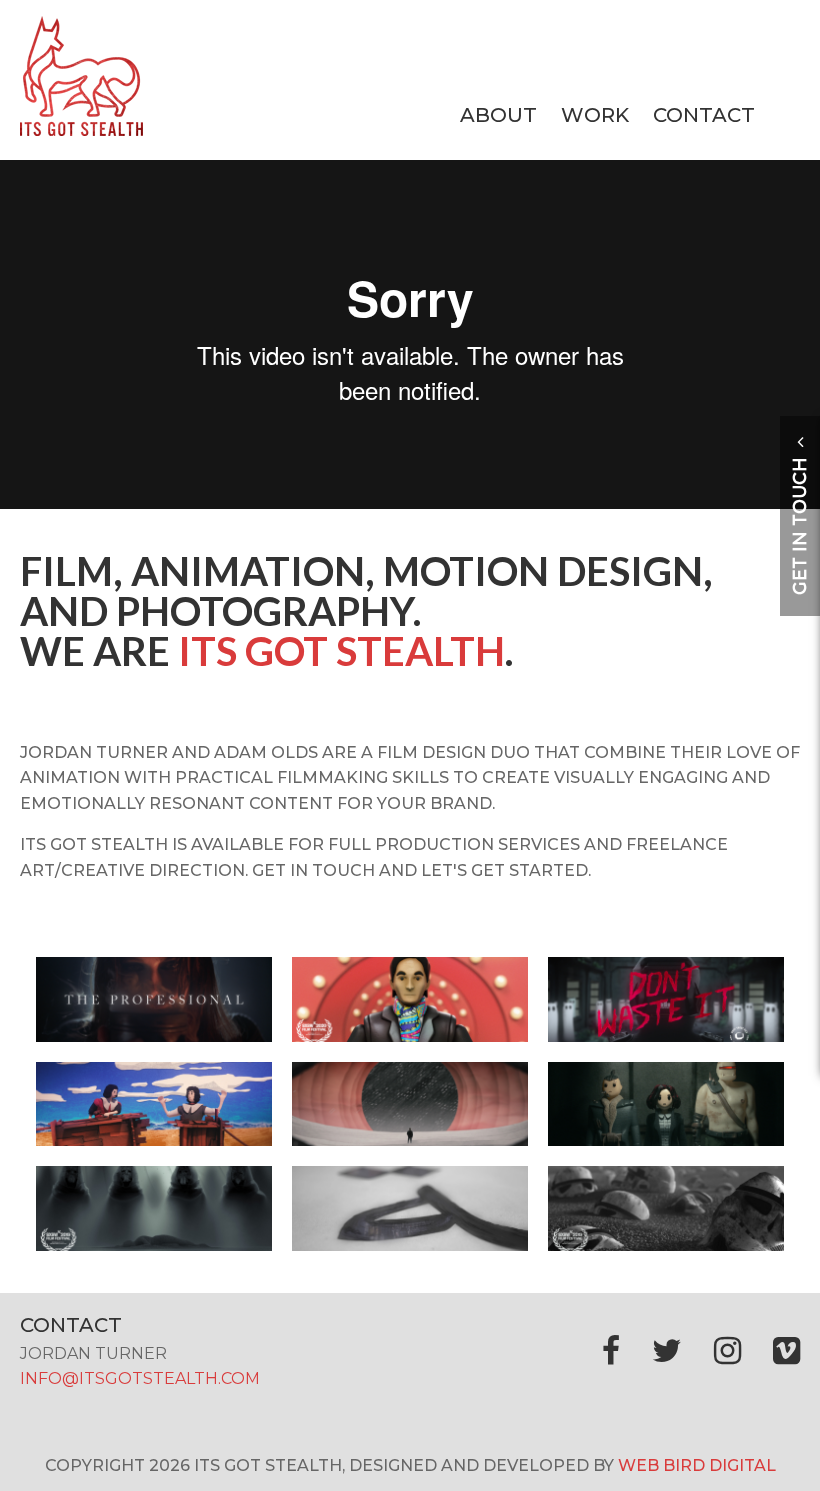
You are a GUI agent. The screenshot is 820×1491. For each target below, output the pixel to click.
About (498, 115)
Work (595, 115)
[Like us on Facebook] (611, 1350)
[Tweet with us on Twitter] (667, 1350)
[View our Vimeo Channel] (786, 1350)
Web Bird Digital (697, 1465)
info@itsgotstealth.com (140, 1378)
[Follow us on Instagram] (727, 1350)
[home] (81, 130)
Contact (704, 115)
